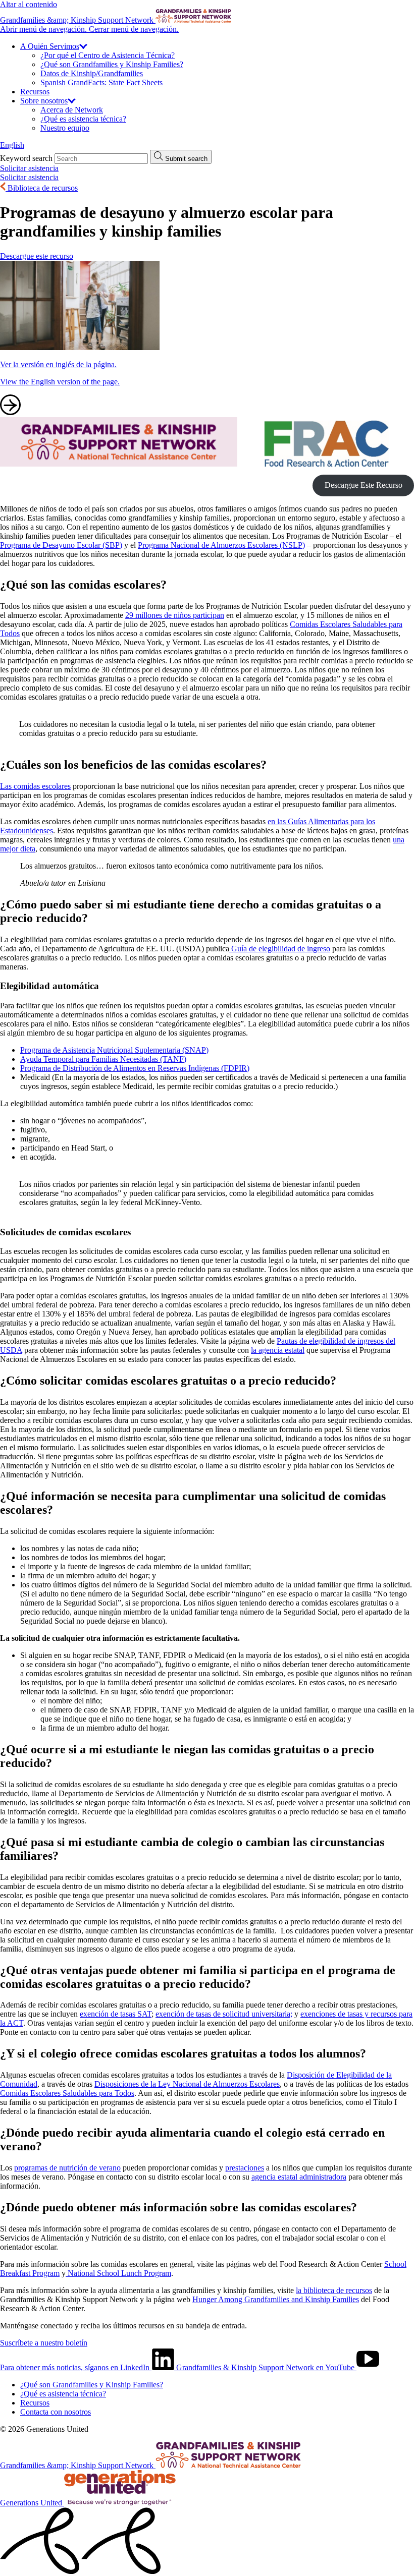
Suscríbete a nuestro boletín (44, 2343)
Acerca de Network (72, 110)
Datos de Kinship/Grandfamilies (92, 73)
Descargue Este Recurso (364, 485)
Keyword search (26, 158)
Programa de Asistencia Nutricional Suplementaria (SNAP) (114, 1050)
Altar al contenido (29, 4)
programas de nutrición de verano (67, 2168)
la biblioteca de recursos (334, 2290)
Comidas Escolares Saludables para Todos (67, 2093)
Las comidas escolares (35, 786)
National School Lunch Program (118, 2273)
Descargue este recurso (37, 256)
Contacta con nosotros (56, 2412)
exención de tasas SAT (116, 2014)
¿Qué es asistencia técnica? (83, 119)
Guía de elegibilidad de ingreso (280, 949)
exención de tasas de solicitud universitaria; (224, 2014)
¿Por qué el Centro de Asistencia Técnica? (108, 55)
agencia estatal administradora (299, 2177)
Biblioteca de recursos (42, 188)
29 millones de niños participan (175, 615)
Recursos (35, 92)
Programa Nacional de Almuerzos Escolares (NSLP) (221, 545)
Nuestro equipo (65, 128)
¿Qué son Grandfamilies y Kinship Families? (112, 64)
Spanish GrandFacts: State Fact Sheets (101, 82)
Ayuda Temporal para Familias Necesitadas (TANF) (103, 1059)
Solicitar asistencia (29, 168)
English (12, 145)
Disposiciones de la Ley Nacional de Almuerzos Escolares (187, 2084)
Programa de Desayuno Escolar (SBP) (61, 545)
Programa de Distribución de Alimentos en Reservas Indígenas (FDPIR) (135, 1068)
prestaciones (245, 2168)
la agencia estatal (278, 1350)
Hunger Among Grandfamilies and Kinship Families (276, 2299)
